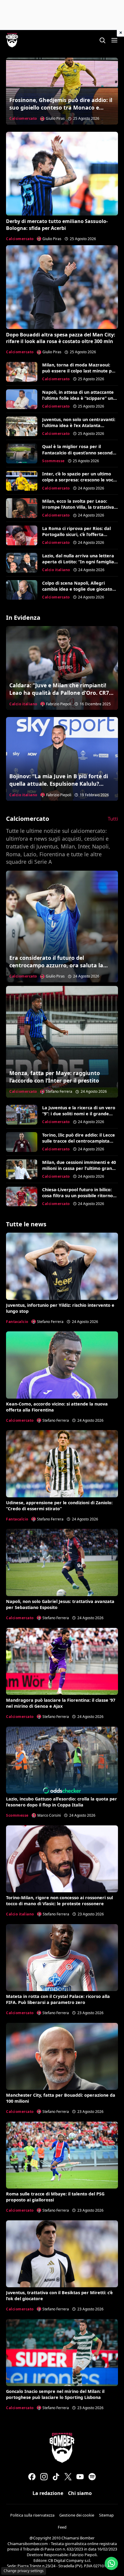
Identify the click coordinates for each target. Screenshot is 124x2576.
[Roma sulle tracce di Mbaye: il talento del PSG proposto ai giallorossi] (62, 2155)
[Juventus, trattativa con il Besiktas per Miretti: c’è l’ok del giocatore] (62, 2254)
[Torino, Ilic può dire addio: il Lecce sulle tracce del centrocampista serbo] (22, 1142)
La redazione (48, 2493)
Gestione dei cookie (77, 2515)
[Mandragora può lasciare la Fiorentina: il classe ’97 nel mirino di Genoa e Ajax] (62, 1661)
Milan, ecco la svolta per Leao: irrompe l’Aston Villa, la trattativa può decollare (78, 507)
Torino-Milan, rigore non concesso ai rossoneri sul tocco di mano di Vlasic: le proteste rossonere (59, 1901)
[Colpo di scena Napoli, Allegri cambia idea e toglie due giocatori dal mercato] (22, 590)
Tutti (113, 819)
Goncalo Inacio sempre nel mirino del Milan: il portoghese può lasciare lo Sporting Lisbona (55, 2394)
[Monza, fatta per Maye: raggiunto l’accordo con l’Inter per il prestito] (62, 1042)
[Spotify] (92, 2477)
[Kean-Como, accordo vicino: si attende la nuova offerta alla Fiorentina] (62, 1365)
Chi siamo (80, 2493)
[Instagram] (44, 2477)
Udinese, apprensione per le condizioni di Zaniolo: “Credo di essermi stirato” (59, 1506)
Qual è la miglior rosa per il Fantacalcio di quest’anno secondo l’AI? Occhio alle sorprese (79, 452)
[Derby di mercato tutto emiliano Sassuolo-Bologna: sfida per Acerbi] (62, 174)
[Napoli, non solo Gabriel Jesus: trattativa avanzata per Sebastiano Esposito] (62, 1562)
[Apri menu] (114, 40)
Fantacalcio (17, 1322)
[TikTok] (56, 2477)
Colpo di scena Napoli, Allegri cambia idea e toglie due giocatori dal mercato (79, 589)
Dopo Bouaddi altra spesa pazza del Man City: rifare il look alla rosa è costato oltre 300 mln (61, 338)
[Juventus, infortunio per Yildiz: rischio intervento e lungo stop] (62, 1266)
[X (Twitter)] (68, 2477)
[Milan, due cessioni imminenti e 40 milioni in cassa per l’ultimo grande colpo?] (22, 1169)
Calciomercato (23, 118)
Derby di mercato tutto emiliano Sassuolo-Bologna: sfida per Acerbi (57, 224)
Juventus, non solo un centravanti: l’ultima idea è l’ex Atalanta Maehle (79, 425)
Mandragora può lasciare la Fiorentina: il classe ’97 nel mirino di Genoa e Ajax (61, 1703)
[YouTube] (80, 2477)
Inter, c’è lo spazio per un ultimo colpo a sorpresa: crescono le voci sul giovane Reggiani (78, 480)
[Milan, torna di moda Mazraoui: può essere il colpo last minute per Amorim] (22, 372)
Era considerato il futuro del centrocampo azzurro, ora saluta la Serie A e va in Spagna (56, 965)
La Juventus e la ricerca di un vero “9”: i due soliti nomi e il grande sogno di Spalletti (79, 1114)
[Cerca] (102, 40)
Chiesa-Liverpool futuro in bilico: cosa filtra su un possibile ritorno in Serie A (77, 1196)
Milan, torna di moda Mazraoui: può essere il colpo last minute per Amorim (79, 371)
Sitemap (106, 2515)
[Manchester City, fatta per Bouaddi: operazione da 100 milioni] (62, 2056)
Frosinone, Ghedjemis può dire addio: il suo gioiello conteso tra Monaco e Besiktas (61, 107)
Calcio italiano (56, 570)
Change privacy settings (24, 2571)
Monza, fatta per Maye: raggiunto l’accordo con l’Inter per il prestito (55, 1077)
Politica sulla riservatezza (32, 2515)
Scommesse (53, 461)
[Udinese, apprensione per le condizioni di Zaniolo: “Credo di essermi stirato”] (62, 1464)
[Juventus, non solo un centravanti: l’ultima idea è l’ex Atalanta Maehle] (22, 426)
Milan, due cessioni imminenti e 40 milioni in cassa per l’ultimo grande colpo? (80, 1168)
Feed (62, 2527)
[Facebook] (32, 2477)
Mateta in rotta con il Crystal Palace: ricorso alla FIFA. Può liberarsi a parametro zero (58, 1999)
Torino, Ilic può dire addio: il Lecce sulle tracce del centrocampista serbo (79, 1141)
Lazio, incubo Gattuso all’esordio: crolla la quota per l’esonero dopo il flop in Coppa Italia (62, 1802)
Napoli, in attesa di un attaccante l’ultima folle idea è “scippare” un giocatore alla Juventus (78, 398)
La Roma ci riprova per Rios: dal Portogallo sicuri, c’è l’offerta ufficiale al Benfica (76, 534)
